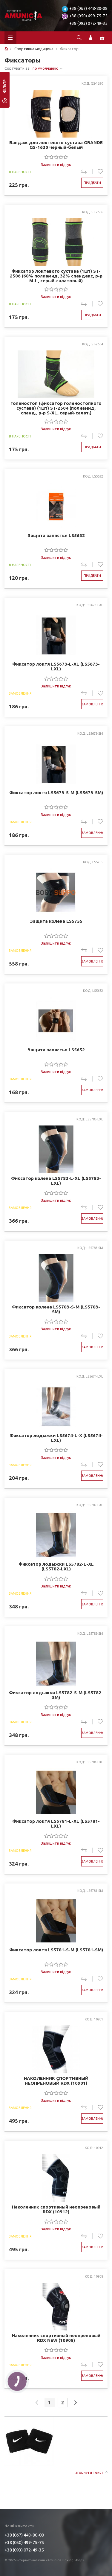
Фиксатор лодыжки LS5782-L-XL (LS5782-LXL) (56, 1567)
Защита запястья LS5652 (56, 1050)
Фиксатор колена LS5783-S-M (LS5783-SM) (56, 1309)
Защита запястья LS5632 (56, 536)
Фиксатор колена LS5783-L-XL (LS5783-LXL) (56, 1181)
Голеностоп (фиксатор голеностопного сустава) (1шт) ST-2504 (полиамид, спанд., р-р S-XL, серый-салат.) (56, 408)
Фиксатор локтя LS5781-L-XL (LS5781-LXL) (56, 1824)
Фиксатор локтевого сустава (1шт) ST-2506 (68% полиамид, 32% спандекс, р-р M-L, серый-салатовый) (56, 276)
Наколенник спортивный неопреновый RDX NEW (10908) (56, 2338)
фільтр (5, 88)
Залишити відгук (56, 164)
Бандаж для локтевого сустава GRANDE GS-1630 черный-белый (56, 145)
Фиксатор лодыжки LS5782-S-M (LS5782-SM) (56, 1695)
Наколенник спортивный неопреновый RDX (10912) (56, 2209)
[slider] (56, 157)
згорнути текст (89, 2472)
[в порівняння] (87, 172)
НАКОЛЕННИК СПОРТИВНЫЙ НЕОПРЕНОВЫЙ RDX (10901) (56, 2081)
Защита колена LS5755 (56, 921)
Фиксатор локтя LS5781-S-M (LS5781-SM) (56, 1950)
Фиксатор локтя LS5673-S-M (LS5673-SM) (56, 793)
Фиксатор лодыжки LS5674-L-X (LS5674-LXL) (56, 1438)
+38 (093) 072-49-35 (88, 23)
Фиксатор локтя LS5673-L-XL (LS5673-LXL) (56, 667)
